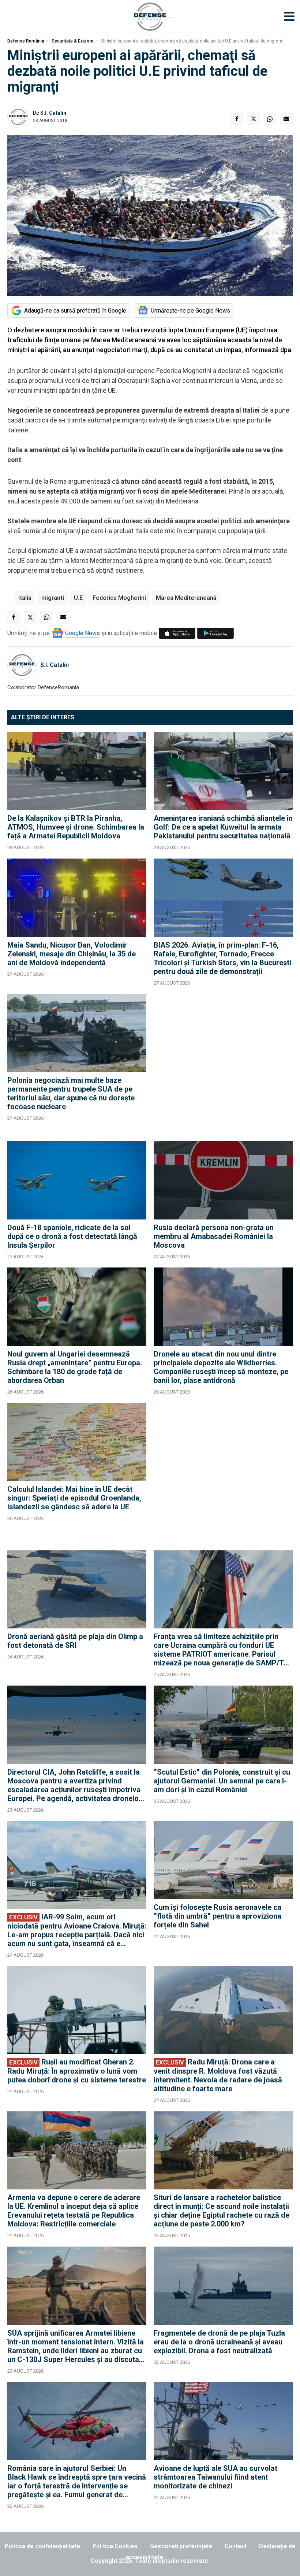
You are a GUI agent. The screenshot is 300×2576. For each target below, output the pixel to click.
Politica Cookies (115, 2546)
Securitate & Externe (72, 41)
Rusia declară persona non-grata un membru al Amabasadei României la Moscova (214, 1236)
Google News (82, 633)
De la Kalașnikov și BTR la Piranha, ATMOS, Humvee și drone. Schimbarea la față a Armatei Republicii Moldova (76, 827)
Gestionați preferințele (181, 2546)
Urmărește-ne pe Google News (190, 311)
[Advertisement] (223, 1064)
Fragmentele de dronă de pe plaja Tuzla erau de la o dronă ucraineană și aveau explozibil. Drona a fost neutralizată (219, 2342)
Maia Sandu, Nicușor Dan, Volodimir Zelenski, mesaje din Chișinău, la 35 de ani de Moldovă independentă (72, 954)
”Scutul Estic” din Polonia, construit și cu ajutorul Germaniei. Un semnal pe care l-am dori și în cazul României (222, 1781)
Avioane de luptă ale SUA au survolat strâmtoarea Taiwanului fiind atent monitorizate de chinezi (215, 2477)
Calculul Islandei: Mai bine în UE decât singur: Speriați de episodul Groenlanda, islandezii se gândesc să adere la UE (74, 1498)
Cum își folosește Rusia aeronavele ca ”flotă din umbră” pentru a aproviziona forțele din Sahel (217, 1916)
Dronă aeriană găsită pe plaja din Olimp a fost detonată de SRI (75, 1641)
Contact (236, 2546)
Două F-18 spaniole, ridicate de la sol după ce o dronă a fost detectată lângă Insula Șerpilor (72, 1236)
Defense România (26, 41)
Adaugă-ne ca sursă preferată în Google (75, 311)
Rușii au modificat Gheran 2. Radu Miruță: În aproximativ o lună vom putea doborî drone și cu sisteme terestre (77, 2071)
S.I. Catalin (53, 113)
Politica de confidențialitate (42, 2546)
